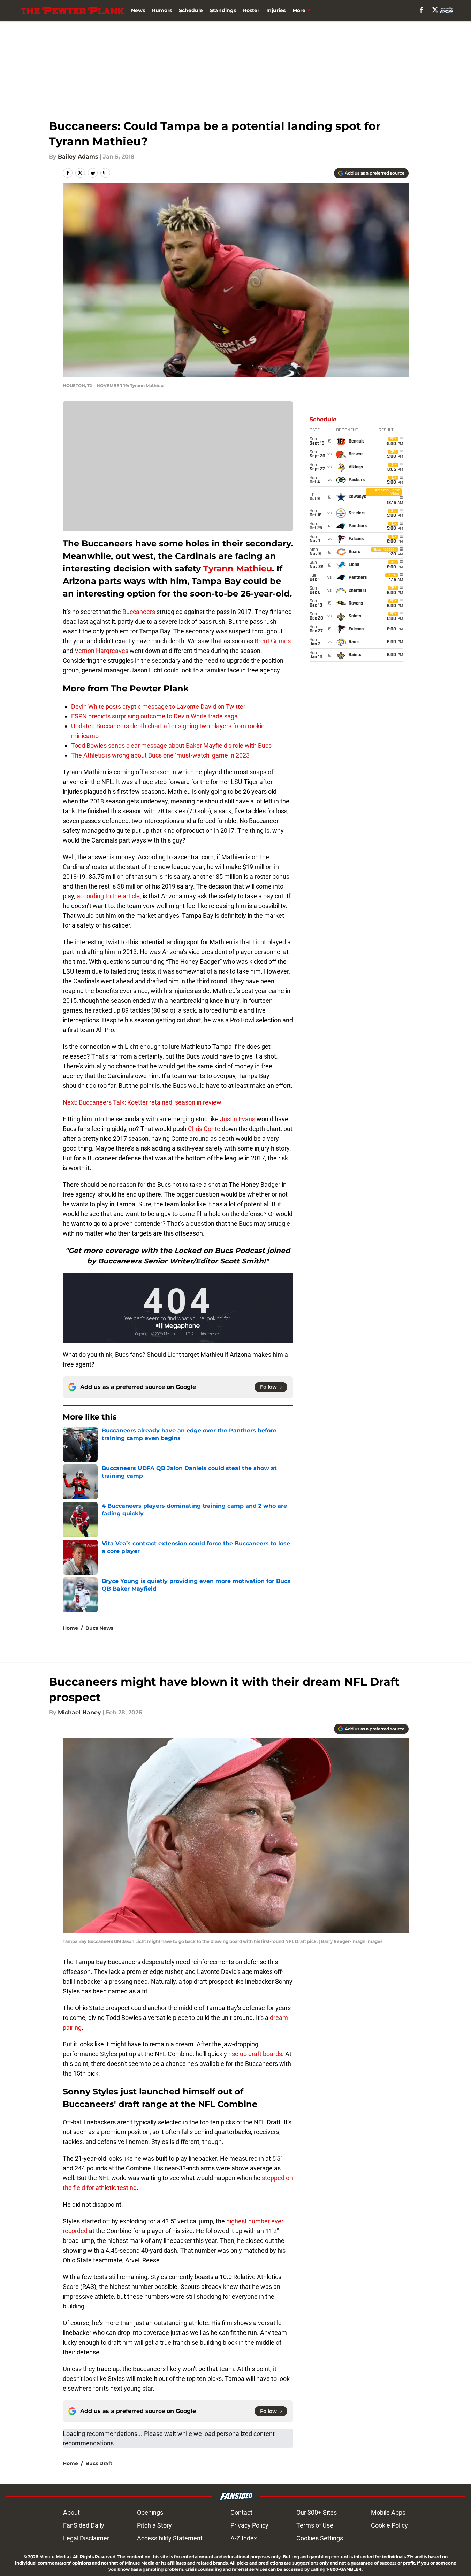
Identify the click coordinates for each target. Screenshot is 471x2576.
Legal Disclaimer (86, 2538)
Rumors (162, 10)
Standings (223, 10)
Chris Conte (204, 1129)
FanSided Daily (84, 2525)
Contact (241, 2512)
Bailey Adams (78, 157)
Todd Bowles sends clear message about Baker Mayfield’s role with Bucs (171, 745)
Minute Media (54, 2557)
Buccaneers (139, 612)
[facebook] (421, 10)
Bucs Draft (99, 2463)
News (138, 10)
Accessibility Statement (170, 2538)
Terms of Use (315, 2525)
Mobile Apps (388, 2512)
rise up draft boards (255, 2054)
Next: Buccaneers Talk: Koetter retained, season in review (142, 1102)
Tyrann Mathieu (238, 568)
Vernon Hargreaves (101, 651)
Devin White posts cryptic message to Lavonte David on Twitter (158, 706)
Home (70, 1628)
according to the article (108, 896)
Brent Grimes (273, 641)
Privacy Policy (249, 2525)
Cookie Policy (389, 2525)
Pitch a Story (154, 2525)
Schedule (191, 10)
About (71, 2512)
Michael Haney (79, 1712)
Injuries (276, 10)
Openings (150, 2512)
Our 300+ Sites (317, 2512)
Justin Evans (238, 1119)
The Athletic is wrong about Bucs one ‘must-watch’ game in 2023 (160, 755)
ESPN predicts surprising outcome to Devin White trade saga (154, 716)
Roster (251, 10)
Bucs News (99, 1628)
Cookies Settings (320, 2538)
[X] (435, 10)
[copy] (105, 173)
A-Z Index (244, 2538)
